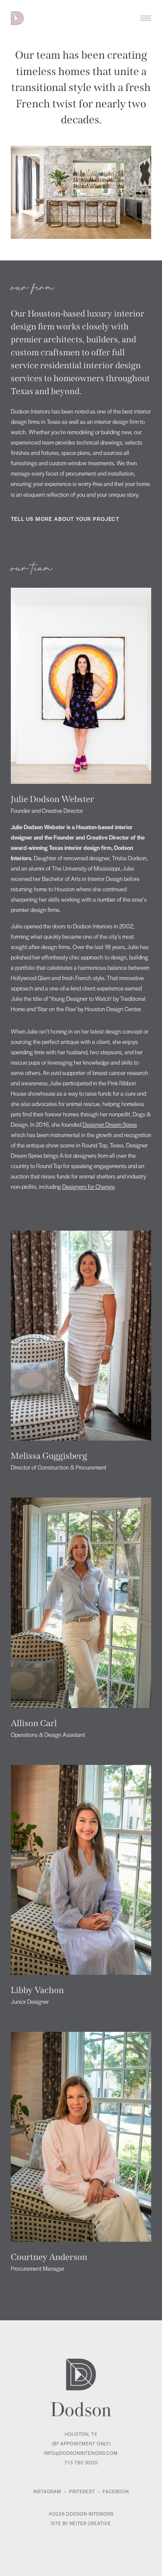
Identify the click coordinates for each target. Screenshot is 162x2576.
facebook (116, 2491)
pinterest (82, 2491)
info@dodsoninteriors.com (81, 2453)
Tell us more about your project (65, 519)
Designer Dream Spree (110, 1124)
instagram (47, 2491)
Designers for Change (88, 1186)
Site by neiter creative (81, 2523)
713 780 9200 (81, 2462)
